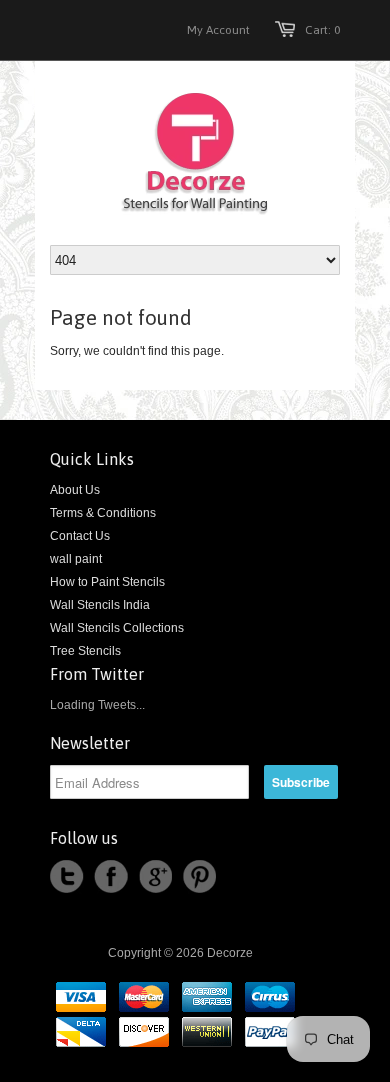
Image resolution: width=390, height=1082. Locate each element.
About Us (75, 490)
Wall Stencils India (100, 605)
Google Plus (155, 877)
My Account (218, 30)
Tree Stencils (85, 651)
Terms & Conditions (103, 513)
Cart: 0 (322, 30)
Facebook (111, 877)
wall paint (76, 559)
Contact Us (80, 536)
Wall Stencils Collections (117, 628)
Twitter (67, 877)
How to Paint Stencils (107, 582)
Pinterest (199, 877)
